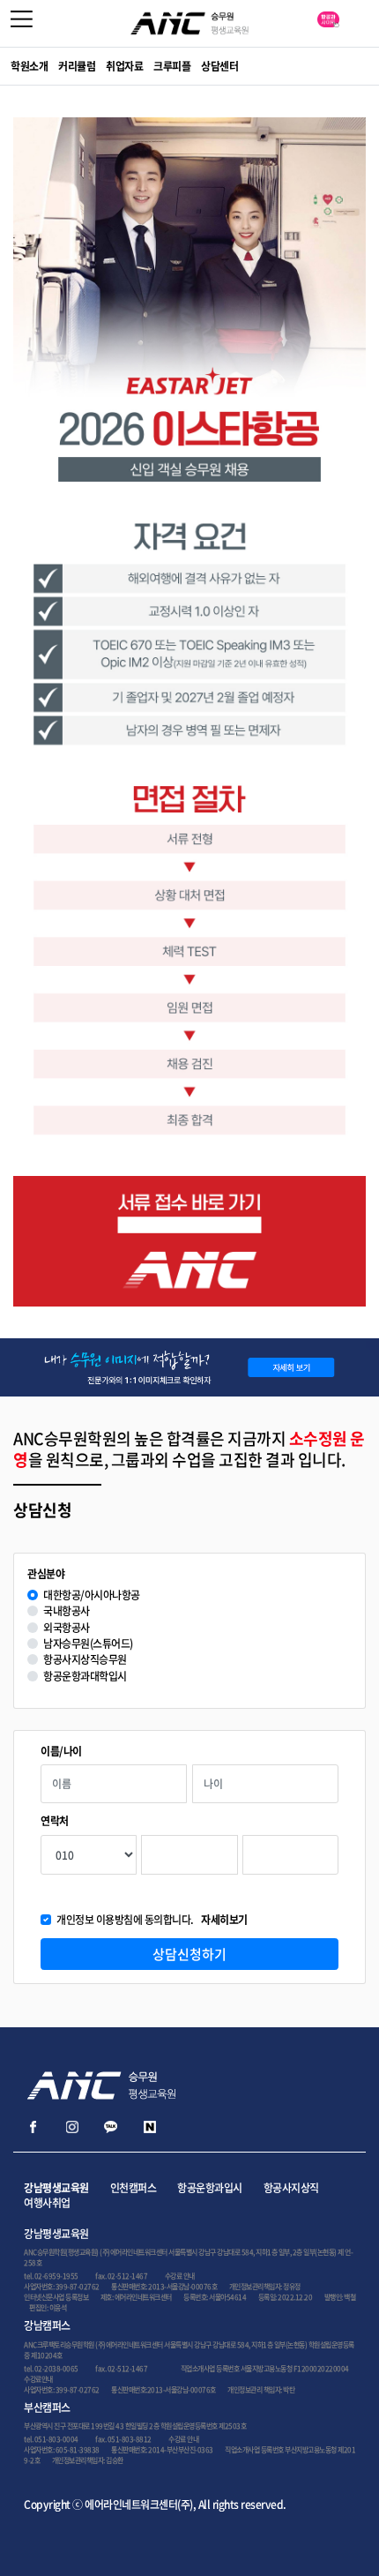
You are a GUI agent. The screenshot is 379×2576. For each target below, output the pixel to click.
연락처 (55, 1821)
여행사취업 (47, 2203)
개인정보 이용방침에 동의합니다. (152, 1920)
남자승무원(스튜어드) (88, 1644)
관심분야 (46, 1574)
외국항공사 (67, 1628)
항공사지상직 (291, 2188)
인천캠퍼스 (134, 2188)
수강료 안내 (180, 2276)
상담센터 (219, 66)
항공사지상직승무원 (85, 1660)
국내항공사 (67, 1611)
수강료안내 (38, 2379)
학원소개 (29, 66)
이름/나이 (61, 1752)
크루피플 (172, 66)
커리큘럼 (77, 66)
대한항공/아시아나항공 (92, 1595)
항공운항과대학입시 (85, 1677)
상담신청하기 (189, 1954)
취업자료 (124, 66)
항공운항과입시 (210, 2188)
